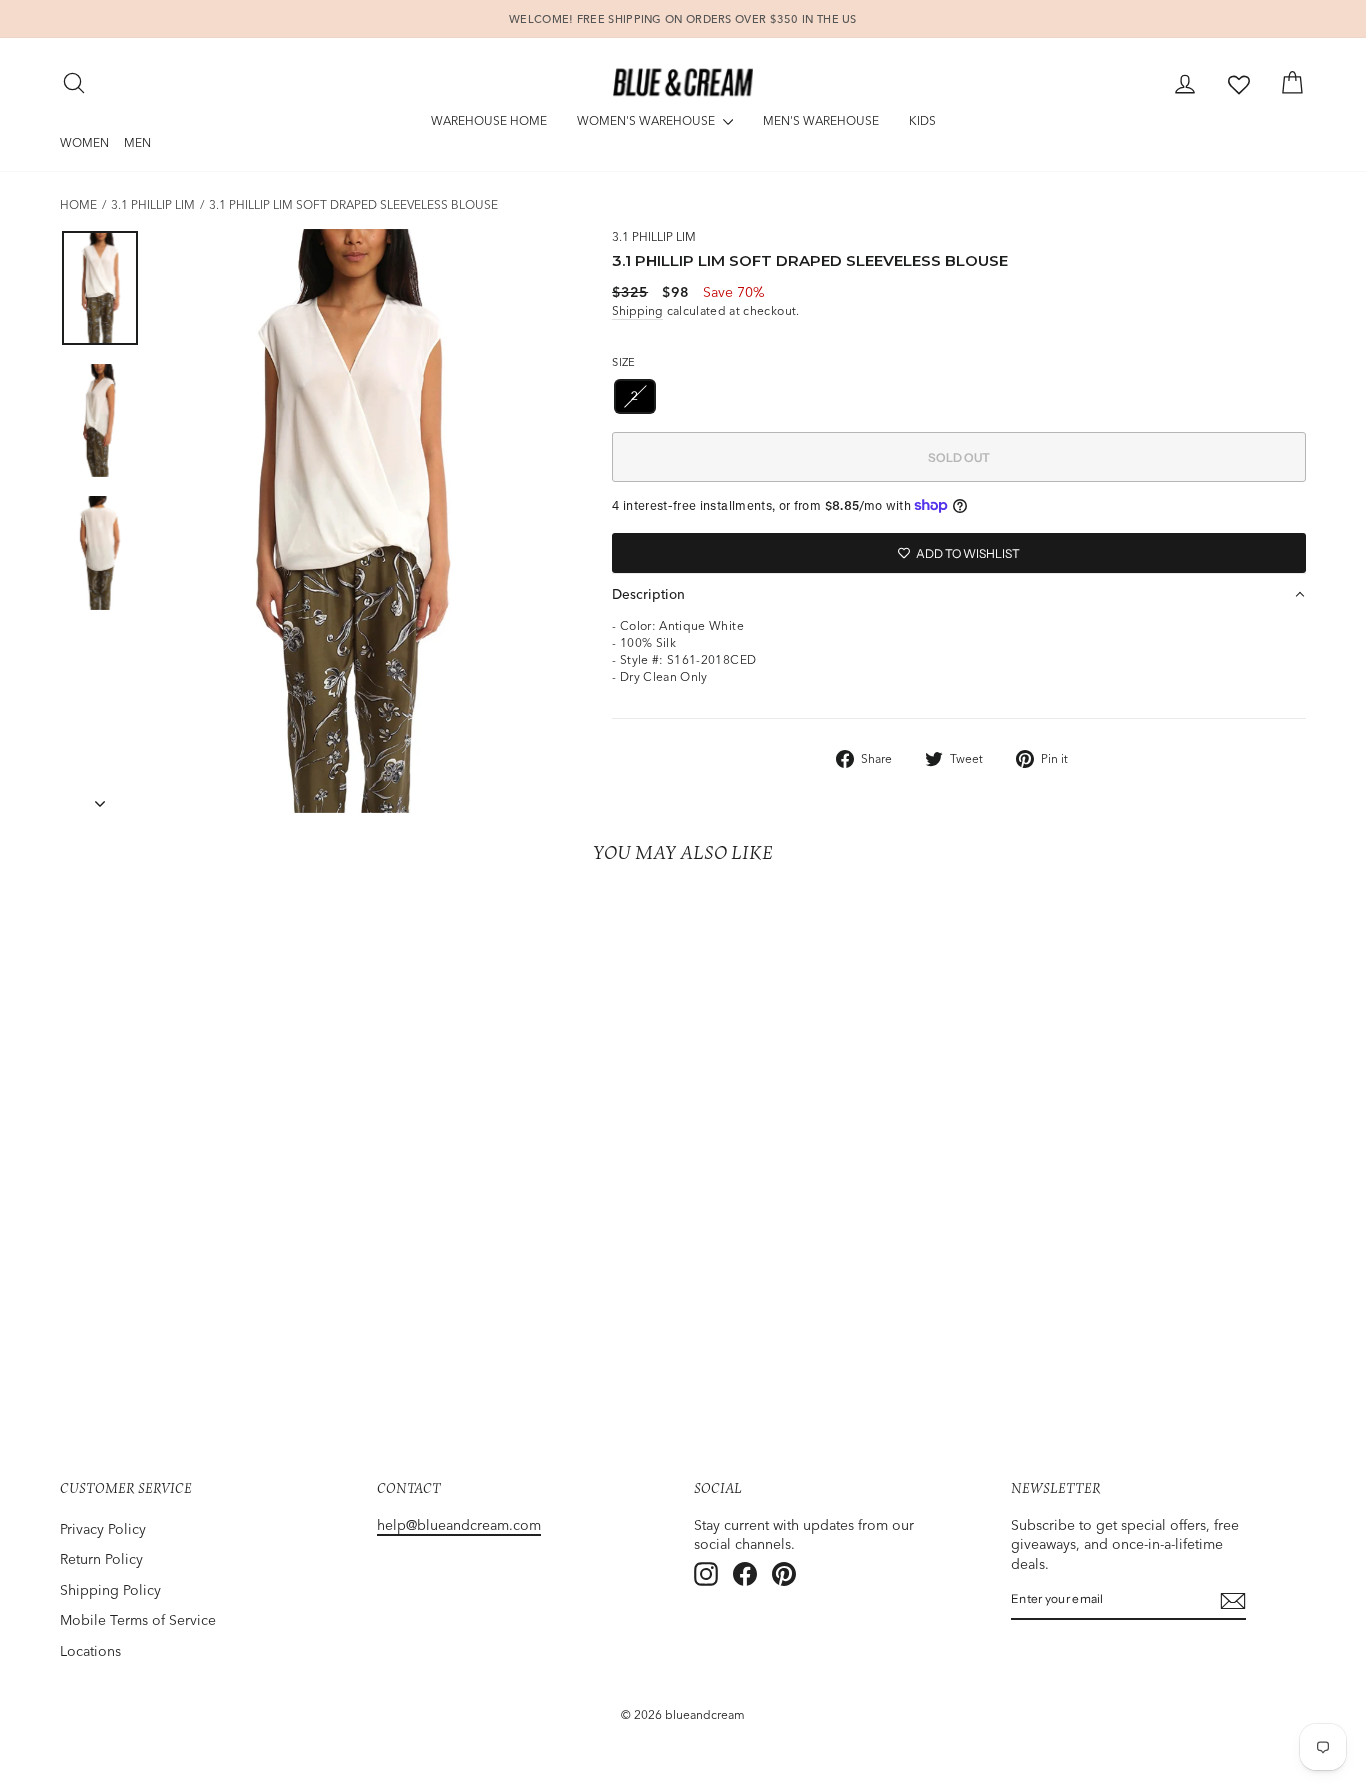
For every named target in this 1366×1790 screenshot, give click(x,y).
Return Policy (101, 1559)
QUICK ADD (208, 1301)
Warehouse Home (489, 120)
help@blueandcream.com (459, 1525)
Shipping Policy (110, 1590)
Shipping (637, 310)
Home (78, 204)
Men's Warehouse (821, 120)
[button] (959, 594)
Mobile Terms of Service (138, 1620)
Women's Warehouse (647, 120)
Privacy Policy (103, 1529)
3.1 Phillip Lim (153, 204)
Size (623, 362)
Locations (90, 1651)
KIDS (922, 120)
